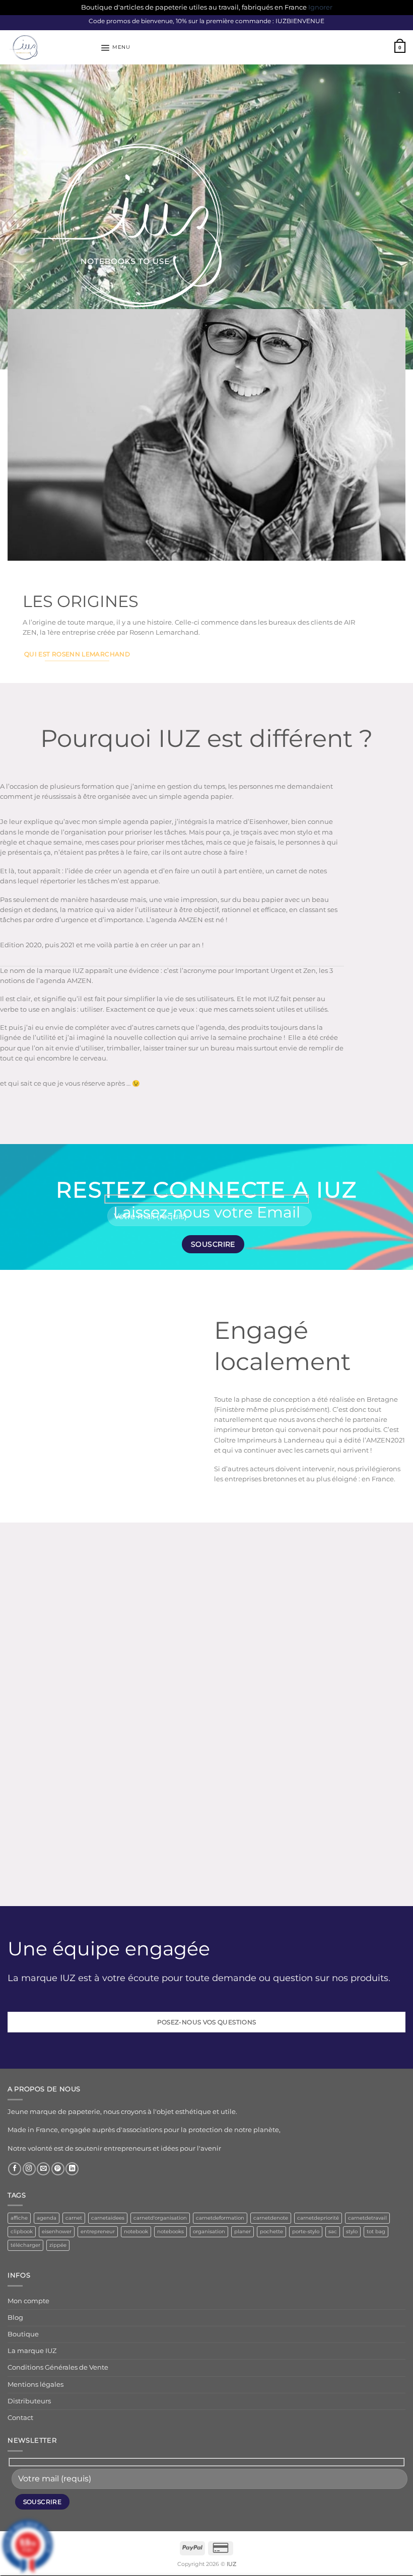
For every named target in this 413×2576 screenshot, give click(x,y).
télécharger (25, 2245)
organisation (209, 2231)
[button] (115, 48)
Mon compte (28, 2301)
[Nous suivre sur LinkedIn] (72, 2169)
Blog (15, 2318)
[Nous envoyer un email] (43, 2169)
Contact (20, 2418)
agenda (47, 2218)
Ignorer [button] (320, 7)
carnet (74, 2218)
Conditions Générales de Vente (58, 2367)
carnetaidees (108, 2218)
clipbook (22, 2231)
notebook (136, 2231)
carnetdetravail (367, 2218)
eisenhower (57, 2231)
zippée (58, 2245)
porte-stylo (306, 2231)
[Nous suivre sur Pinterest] (58, 2169)
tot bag (376, 2231)
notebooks (170, 2231)
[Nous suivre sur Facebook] (15, 2169)
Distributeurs (29, 2401)
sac (333, 2231)
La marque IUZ (32, 2351)
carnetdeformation (220, 2218)
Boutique (23, 2334)
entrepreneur (98, 2231)
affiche (19, 2218)
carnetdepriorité (318, 2218)
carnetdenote (271, 2218)
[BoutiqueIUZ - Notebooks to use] (50, 47)
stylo (352, 2231)
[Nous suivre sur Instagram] (29, 2169)
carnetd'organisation (160, 2218)
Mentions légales (36, 2384)
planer (243, 2231)
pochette (271, 2231)
